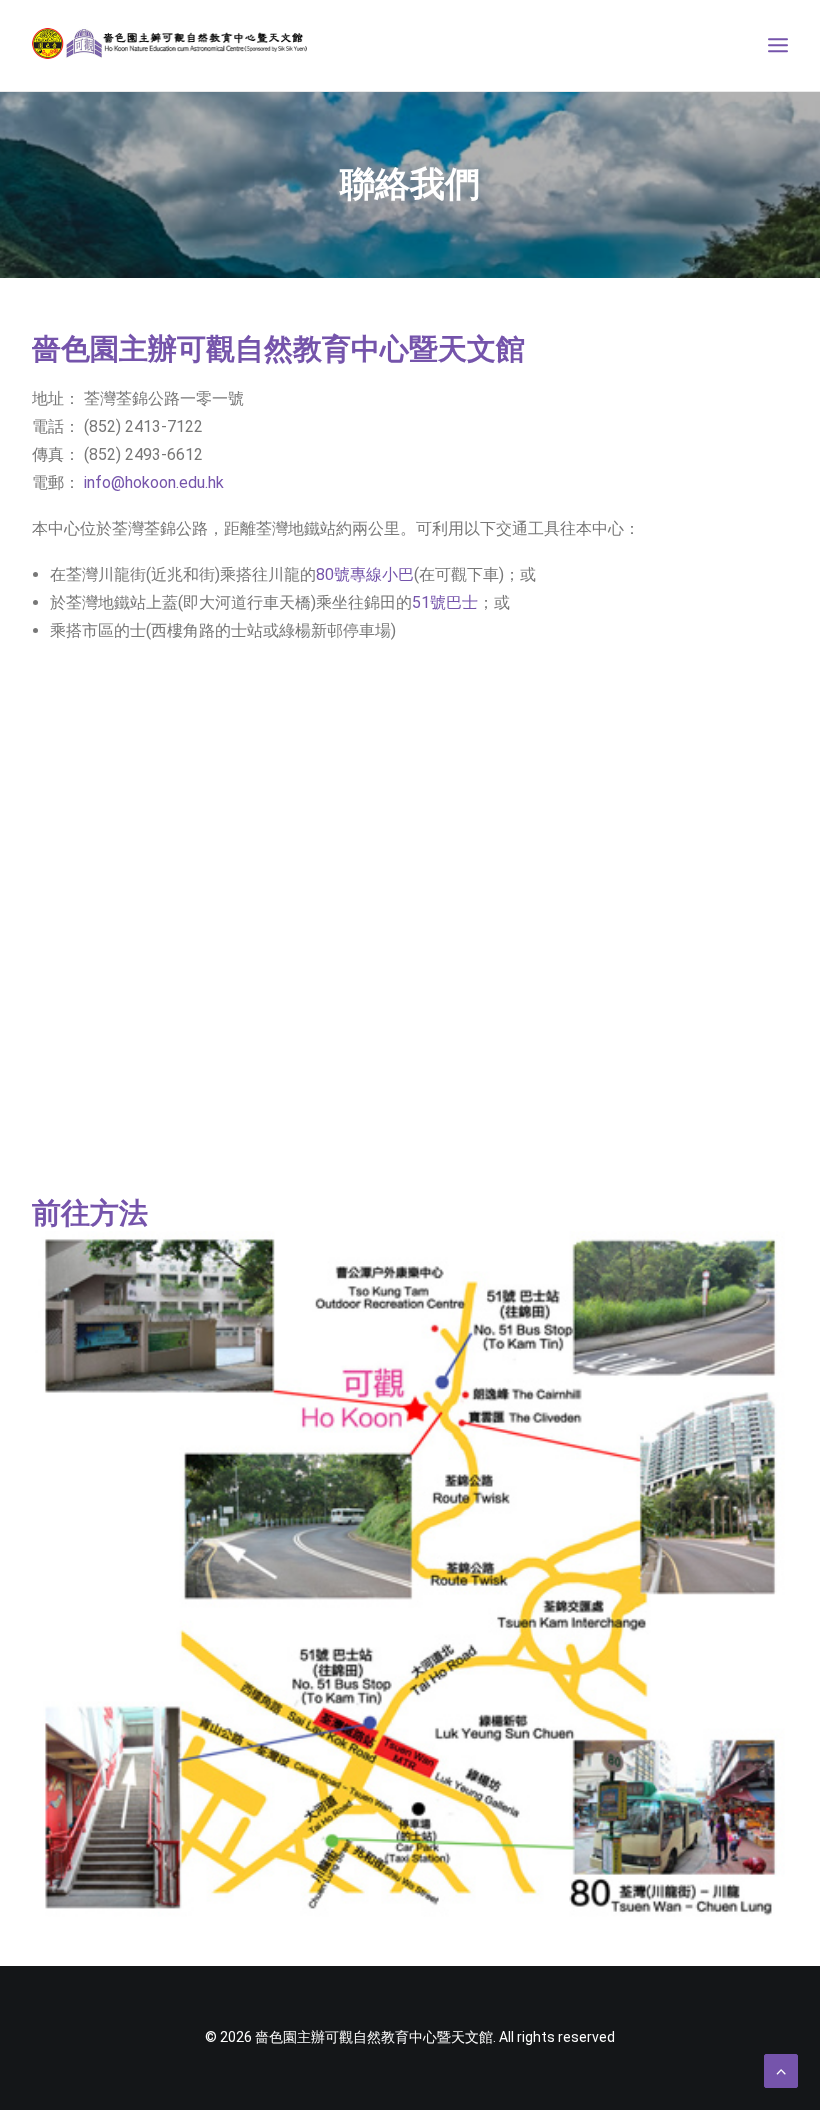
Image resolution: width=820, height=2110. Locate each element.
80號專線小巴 (365, 574)
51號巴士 (445, 602)
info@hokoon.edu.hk (154, 482)
